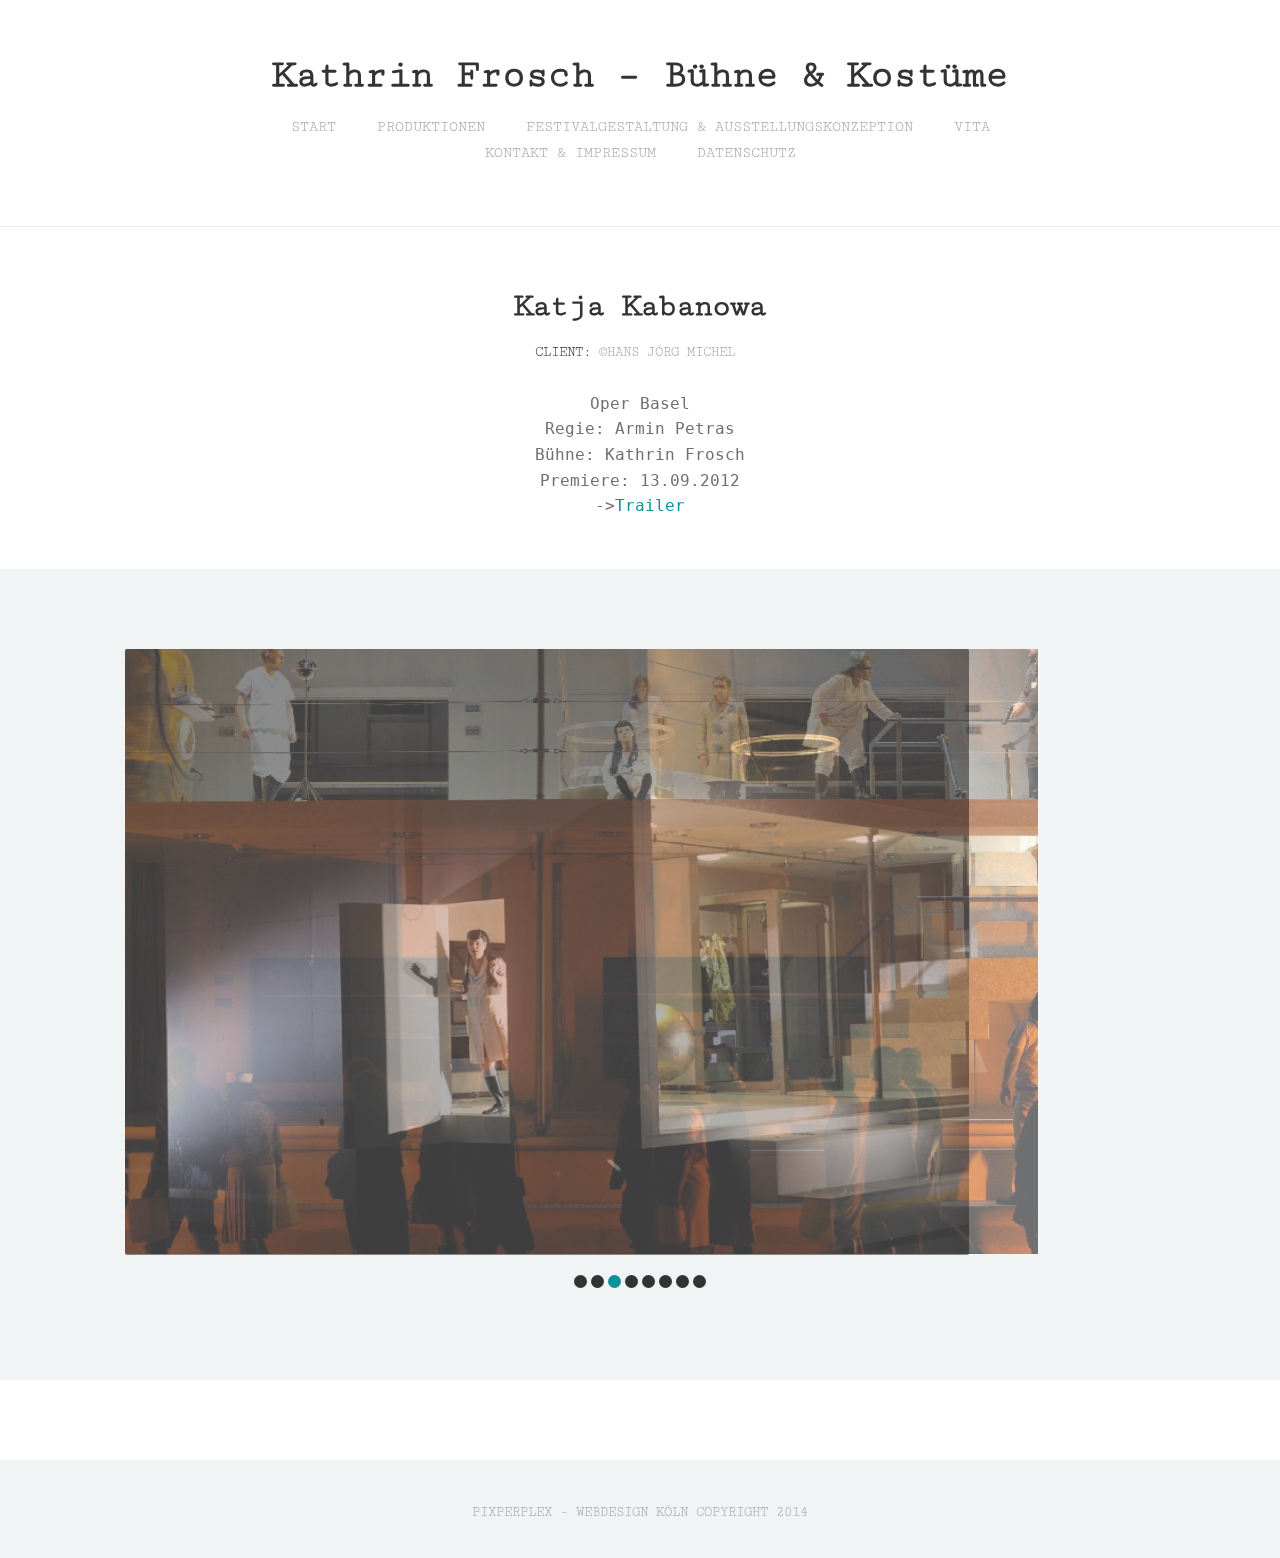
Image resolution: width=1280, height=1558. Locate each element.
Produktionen (431, 127)
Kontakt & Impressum (570, 153)
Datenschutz (746, 153)
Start (313, 127)
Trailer (650, 505)
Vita (972, 127)
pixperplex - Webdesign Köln (580, 1512)
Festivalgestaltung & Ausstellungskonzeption (719, 127)
